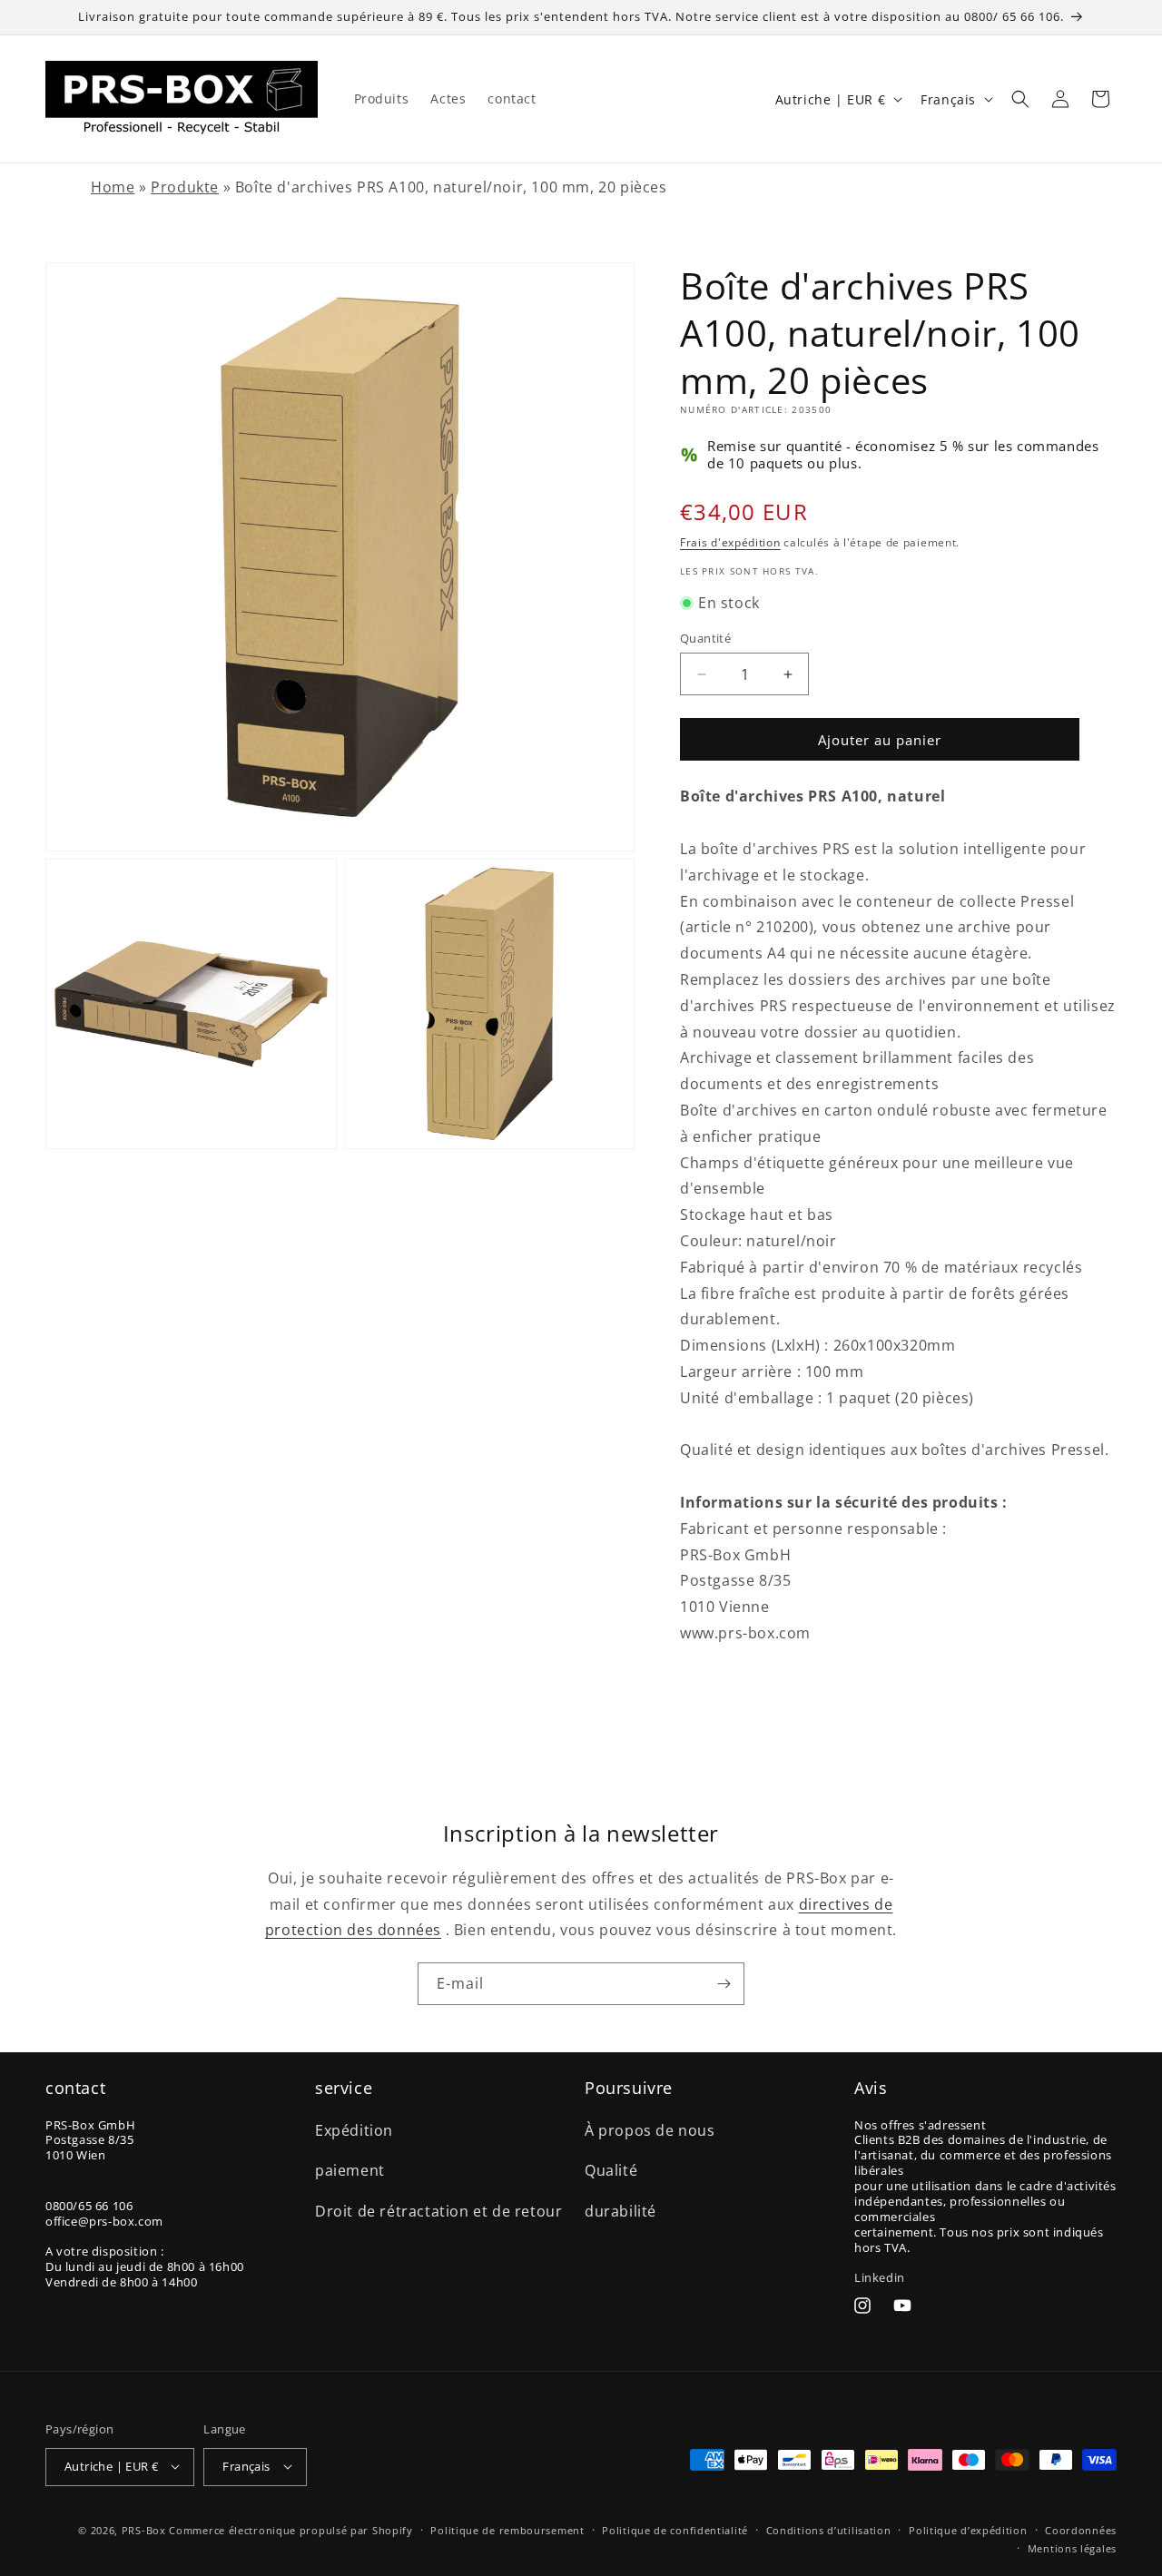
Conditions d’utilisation (829, 2529)
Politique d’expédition (968, 2529)
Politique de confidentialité (675, 2529)
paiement (350, 2170)
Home (113, 187)
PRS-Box (144, 2529)
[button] (1020, 99)
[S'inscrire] (724, 1984)
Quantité (705, 638)
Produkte (185, 187)
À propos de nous (650, 2129)
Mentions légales (1072, 2547)
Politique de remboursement (507, 2529)
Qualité (611, 2170)
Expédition (354, 2129)
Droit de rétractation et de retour (438, 2211)
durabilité (620, 2211)
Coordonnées (1081, 2529)
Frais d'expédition (730, 542)
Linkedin (880, 2277)
